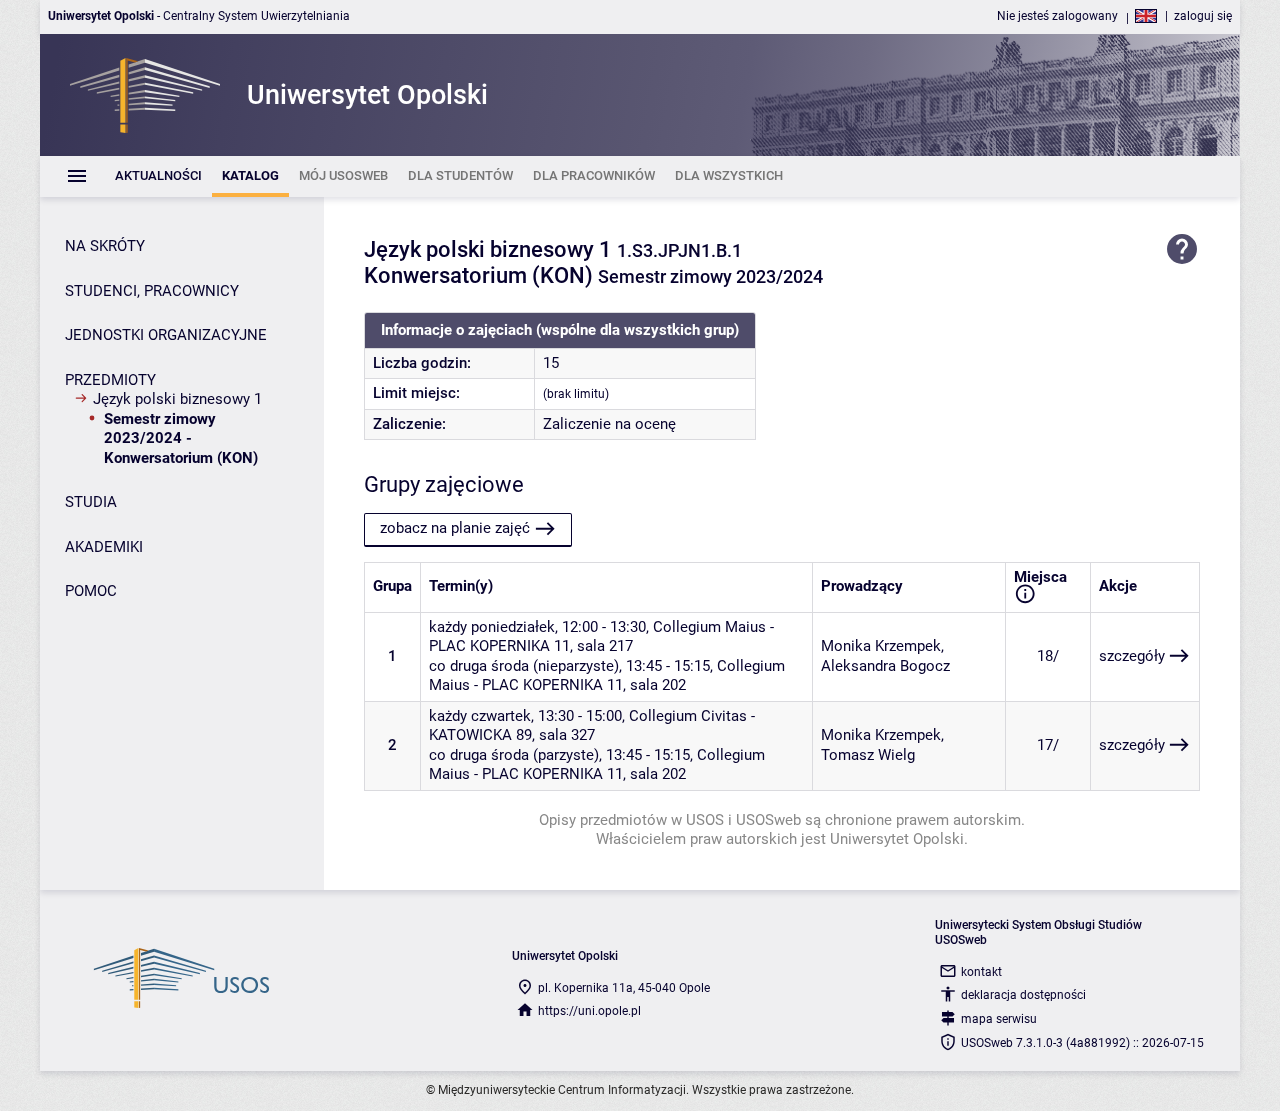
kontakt (981, 972)
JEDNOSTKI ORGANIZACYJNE (166, 335)
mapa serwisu (999, 1019)
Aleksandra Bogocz (885, 666)
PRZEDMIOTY (110, 380)
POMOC (91, 591)
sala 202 (658, 685)
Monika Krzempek (881, 646)
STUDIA (91, 502)
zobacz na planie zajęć (455, 528)
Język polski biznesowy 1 (177, 399)
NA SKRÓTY (105, 246)
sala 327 (567, 735)
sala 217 (605, 646)
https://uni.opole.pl (589, 1011)
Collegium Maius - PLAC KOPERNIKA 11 (607, 676)
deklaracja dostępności (1023, 995)
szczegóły (1132, 656)
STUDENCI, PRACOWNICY (152, 291)
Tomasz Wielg (868, 755)
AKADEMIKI (104, 547)
